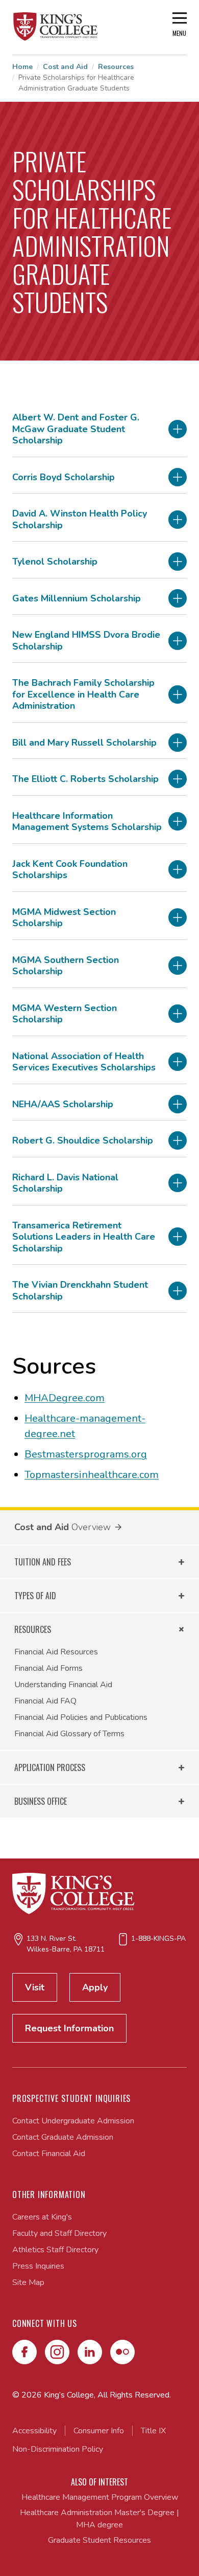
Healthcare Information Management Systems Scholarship (87, 822)
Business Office (41, 1801)
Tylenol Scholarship (55, 562)
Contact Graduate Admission (63, 2137)
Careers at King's (42, 2217)
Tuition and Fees (43, 1562)
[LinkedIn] (90, 2352)
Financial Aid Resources (56, 1652)
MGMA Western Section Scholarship (65, 1014)
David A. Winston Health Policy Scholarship (80, 519)
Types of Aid (35, 1596)
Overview (91, 1527)
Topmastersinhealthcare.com (92, 1475)
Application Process (50, 1767)
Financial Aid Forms (48, 1668)
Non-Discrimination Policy (58, 2449)
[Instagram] (57, 2352)
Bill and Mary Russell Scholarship (84, 743)
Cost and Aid (65, 67)
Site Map (28, 2282)
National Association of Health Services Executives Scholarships (84, 1062)
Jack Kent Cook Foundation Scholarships (70, 870)
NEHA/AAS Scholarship (63, 1104)
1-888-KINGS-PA (158, 1939)
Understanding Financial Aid (63, 1685)
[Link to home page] (56, 27)
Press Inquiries (38, 2266)
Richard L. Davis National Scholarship (65, 1183)
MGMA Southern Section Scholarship (66, 966)
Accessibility (34, 2431)
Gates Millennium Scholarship (77, 599)
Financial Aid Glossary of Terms (69, 1734)
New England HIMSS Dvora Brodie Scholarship (86, 641)
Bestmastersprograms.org (86, 1454)
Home (22, 67)
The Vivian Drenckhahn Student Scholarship (80, 1291)
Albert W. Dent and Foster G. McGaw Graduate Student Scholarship (76, 429)
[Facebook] (24, 2352)
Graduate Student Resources (99, 2540)
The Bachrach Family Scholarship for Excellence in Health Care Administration (83, 695)
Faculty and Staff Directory (59, 2233)
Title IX (153, 2431)
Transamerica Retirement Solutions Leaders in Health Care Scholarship (84, 1237)
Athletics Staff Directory (55, 2250)
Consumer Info (99, 2431)
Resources (116, 67)
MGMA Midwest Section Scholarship (64, 918)
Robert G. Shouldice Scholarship (83, 1141)
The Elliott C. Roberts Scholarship (85, 779)
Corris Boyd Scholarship (64, 477)
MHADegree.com (65, 1398)
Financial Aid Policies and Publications (81, 1717)
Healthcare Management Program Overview (100, 2497)
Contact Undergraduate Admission (73, 2121)
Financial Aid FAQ (45, 1701)
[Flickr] (122, 2352)
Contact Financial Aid (49, 2154)
